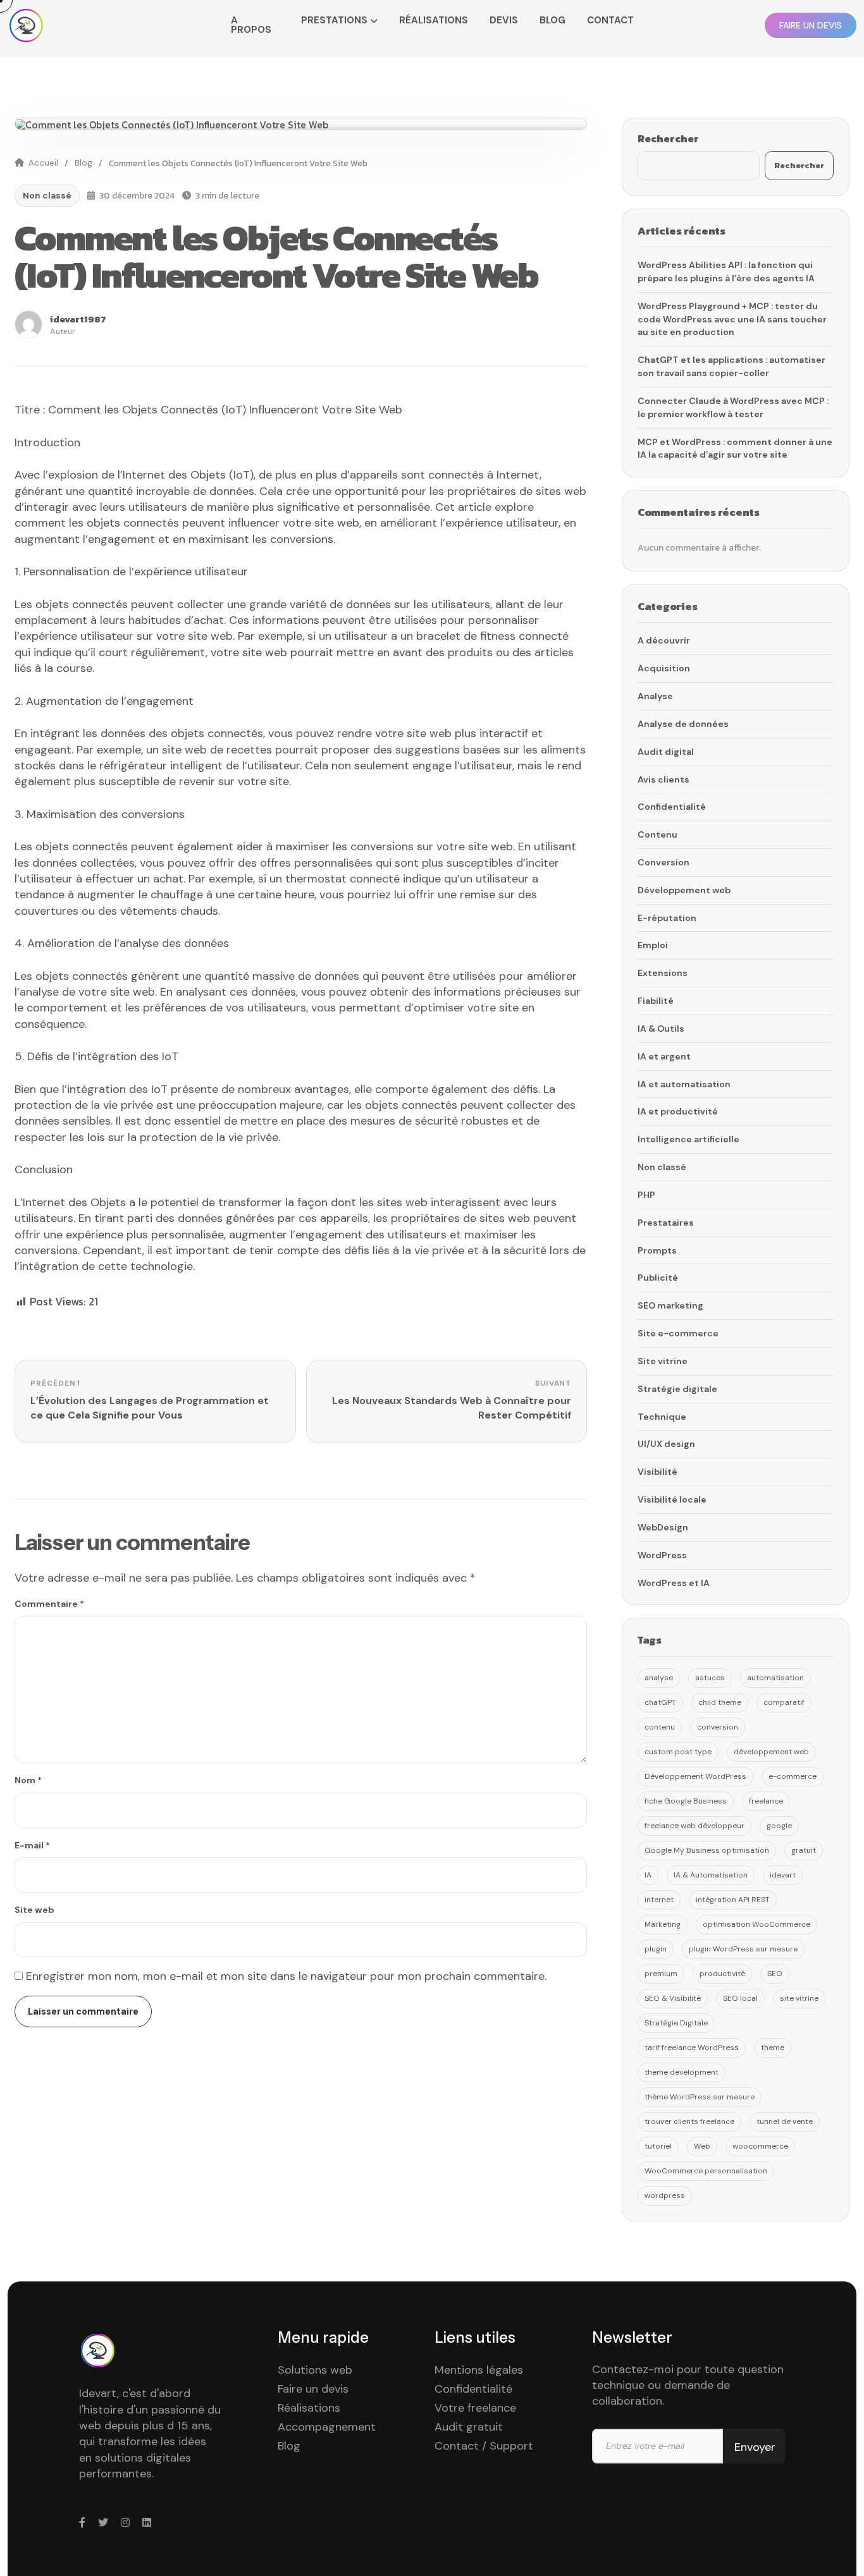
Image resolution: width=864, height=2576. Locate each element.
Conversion (663, 862)
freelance (766, 1801)
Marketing (663, 1924)
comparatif (784, 1702)
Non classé (47, 195)
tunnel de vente (785, 2121)
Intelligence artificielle (688, 1139)
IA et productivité (678, 1111)
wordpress (665, 2195)
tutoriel (658, 2146)
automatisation (775, 1678)
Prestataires (666, 1223)
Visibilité (657, 1472)
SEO (775, 1974)
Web (702, 2146)
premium (661, 1974)
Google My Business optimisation (707, 1850)
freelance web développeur (694, 1826)
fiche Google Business (686, 1801)
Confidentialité (672, 807)
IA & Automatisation (711, 1875)
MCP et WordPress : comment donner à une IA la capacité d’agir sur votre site (735, 449)
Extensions (663, 973)
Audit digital (666, 752)
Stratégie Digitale (676, 2023)
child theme (720, 1702)
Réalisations (309, 2408)
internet (659, 1900)
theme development (682, 2072)
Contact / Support (484, 2446)
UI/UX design (666, 1444)
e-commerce (793, 1776)
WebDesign (663, 1527)
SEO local (740, 1998)
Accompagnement (327, 2427)
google (779, 1826)
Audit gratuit (469, 2427)
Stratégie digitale (677, 1389)
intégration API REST (733, 1900)
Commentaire (49, 1604)
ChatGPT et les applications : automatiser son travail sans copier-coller (731, 366)
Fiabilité (656, 1001)
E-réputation (667, 918)
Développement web (684, 890)
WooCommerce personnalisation (706, 2171)
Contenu (657, 834)
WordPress (662, 1555)
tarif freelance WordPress (692, 2048)
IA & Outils (661, 1029)
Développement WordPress (695, 1776)
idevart (783, 1875)
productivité (722, 1974)
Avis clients (663, 779)
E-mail (32, 1845)
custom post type (678, 1752)
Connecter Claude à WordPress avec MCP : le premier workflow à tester (733, 407)
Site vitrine (663, 1361)
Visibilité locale (672, 1499)
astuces (710, 1678)
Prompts (657, 1250)
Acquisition (664, 668)
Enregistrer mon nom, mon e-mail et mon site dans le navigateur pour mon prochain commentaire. (286, 1976)
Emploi (653, 945)
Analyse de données (683, 724)
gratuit (804, 1850)
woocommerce (760, 2146)
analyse (659, 1678)
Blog (83, 163)
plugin (656, 1949)
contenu (660, 1727)
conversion (718, 1727)
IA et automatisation (684, 1084)
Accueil (43, 163)
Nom (28, 1780)
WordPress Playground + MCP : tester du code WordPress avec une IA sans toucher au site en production (732, 319)
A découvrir (664, 640)
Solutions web (315, 2370)
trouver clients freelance (689, 2121)
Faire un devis (313, 2389)
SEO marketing (670, 1305)
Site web (34, 1910)
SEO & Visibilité (673, 1998)
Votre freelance (475, 2408)
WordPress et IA (674, 1583)
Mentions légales (479, 2370)
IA (648, 1875)
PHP (646, 1195)
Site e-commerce (678, 1333)
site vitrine (799, 1998)
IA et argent (664, 1056)
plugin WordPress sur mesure (743, 1949)
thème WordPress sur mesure (700, 2097)
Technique (662, 1417)
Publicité (658, 1278)
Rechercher (668, 138)
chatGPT (660, 1702)
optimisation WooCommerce (756, 1924)
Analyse (655, 696)
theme (773, 2048)
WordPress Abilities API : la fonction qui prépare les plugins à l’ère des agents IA (726, 272)
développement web (771, 1752)
